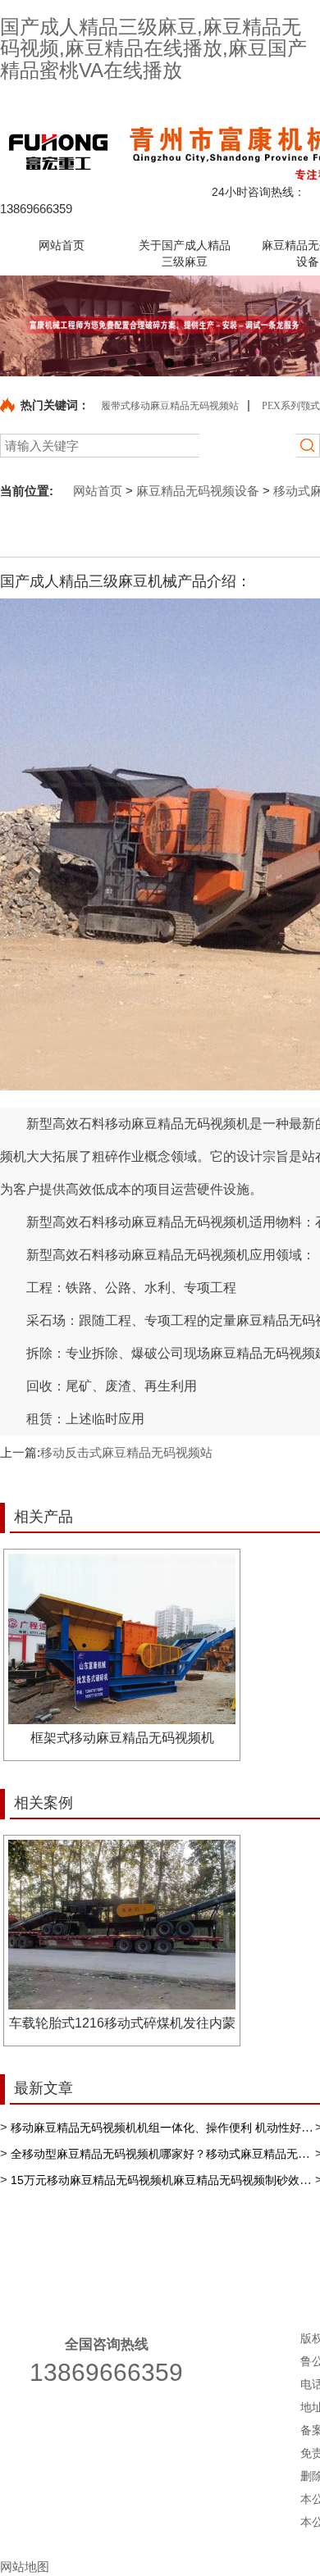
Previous (25, 325)
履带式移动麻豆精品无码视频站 (170, 406)
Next (295, 325)
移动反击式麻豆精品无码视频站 (126, 1452)
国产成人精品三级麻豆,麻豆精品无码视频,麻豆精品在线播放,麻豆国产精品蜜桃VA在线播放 (153, 48)
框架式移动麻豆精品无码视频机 (122, 1738)
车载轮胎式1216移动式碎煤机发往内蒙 (122, 2023)
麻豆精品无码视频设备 (198, 491)
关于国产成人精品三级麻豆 (181, 2257)
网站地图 (25, 2567)
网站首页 (94, 491)
